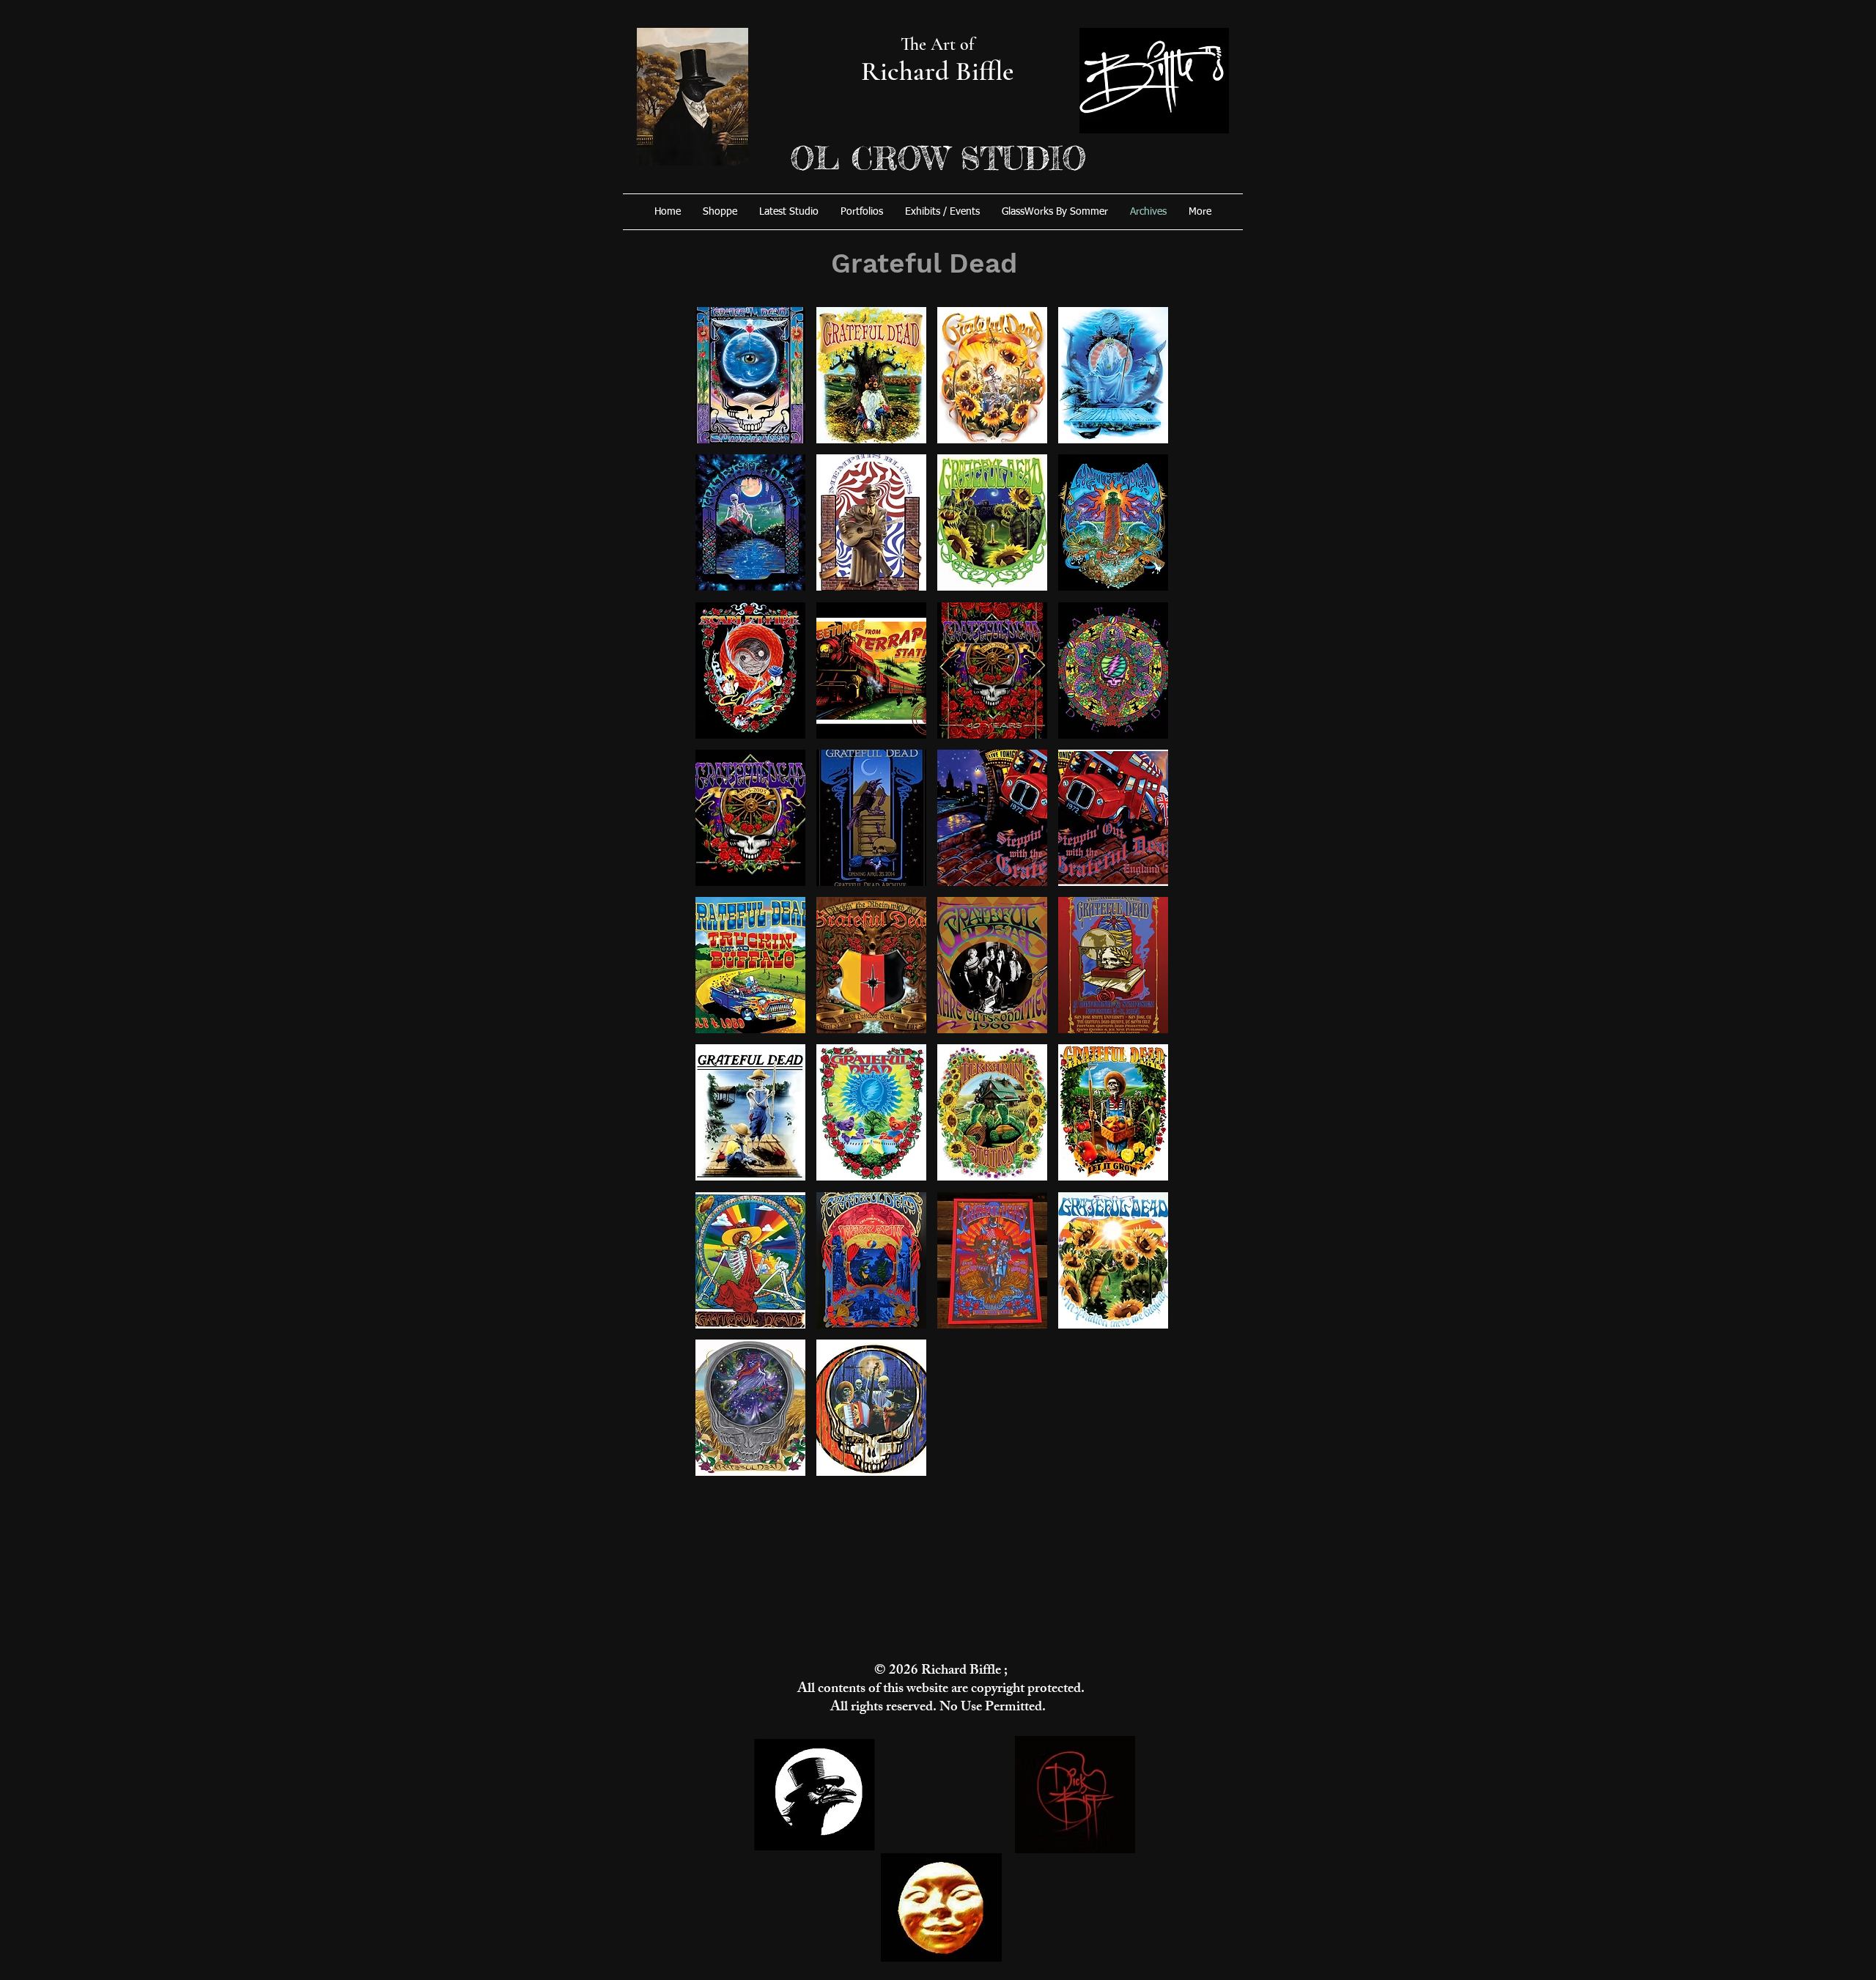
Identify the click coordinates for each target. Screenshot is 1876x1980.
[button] (750, 375)
